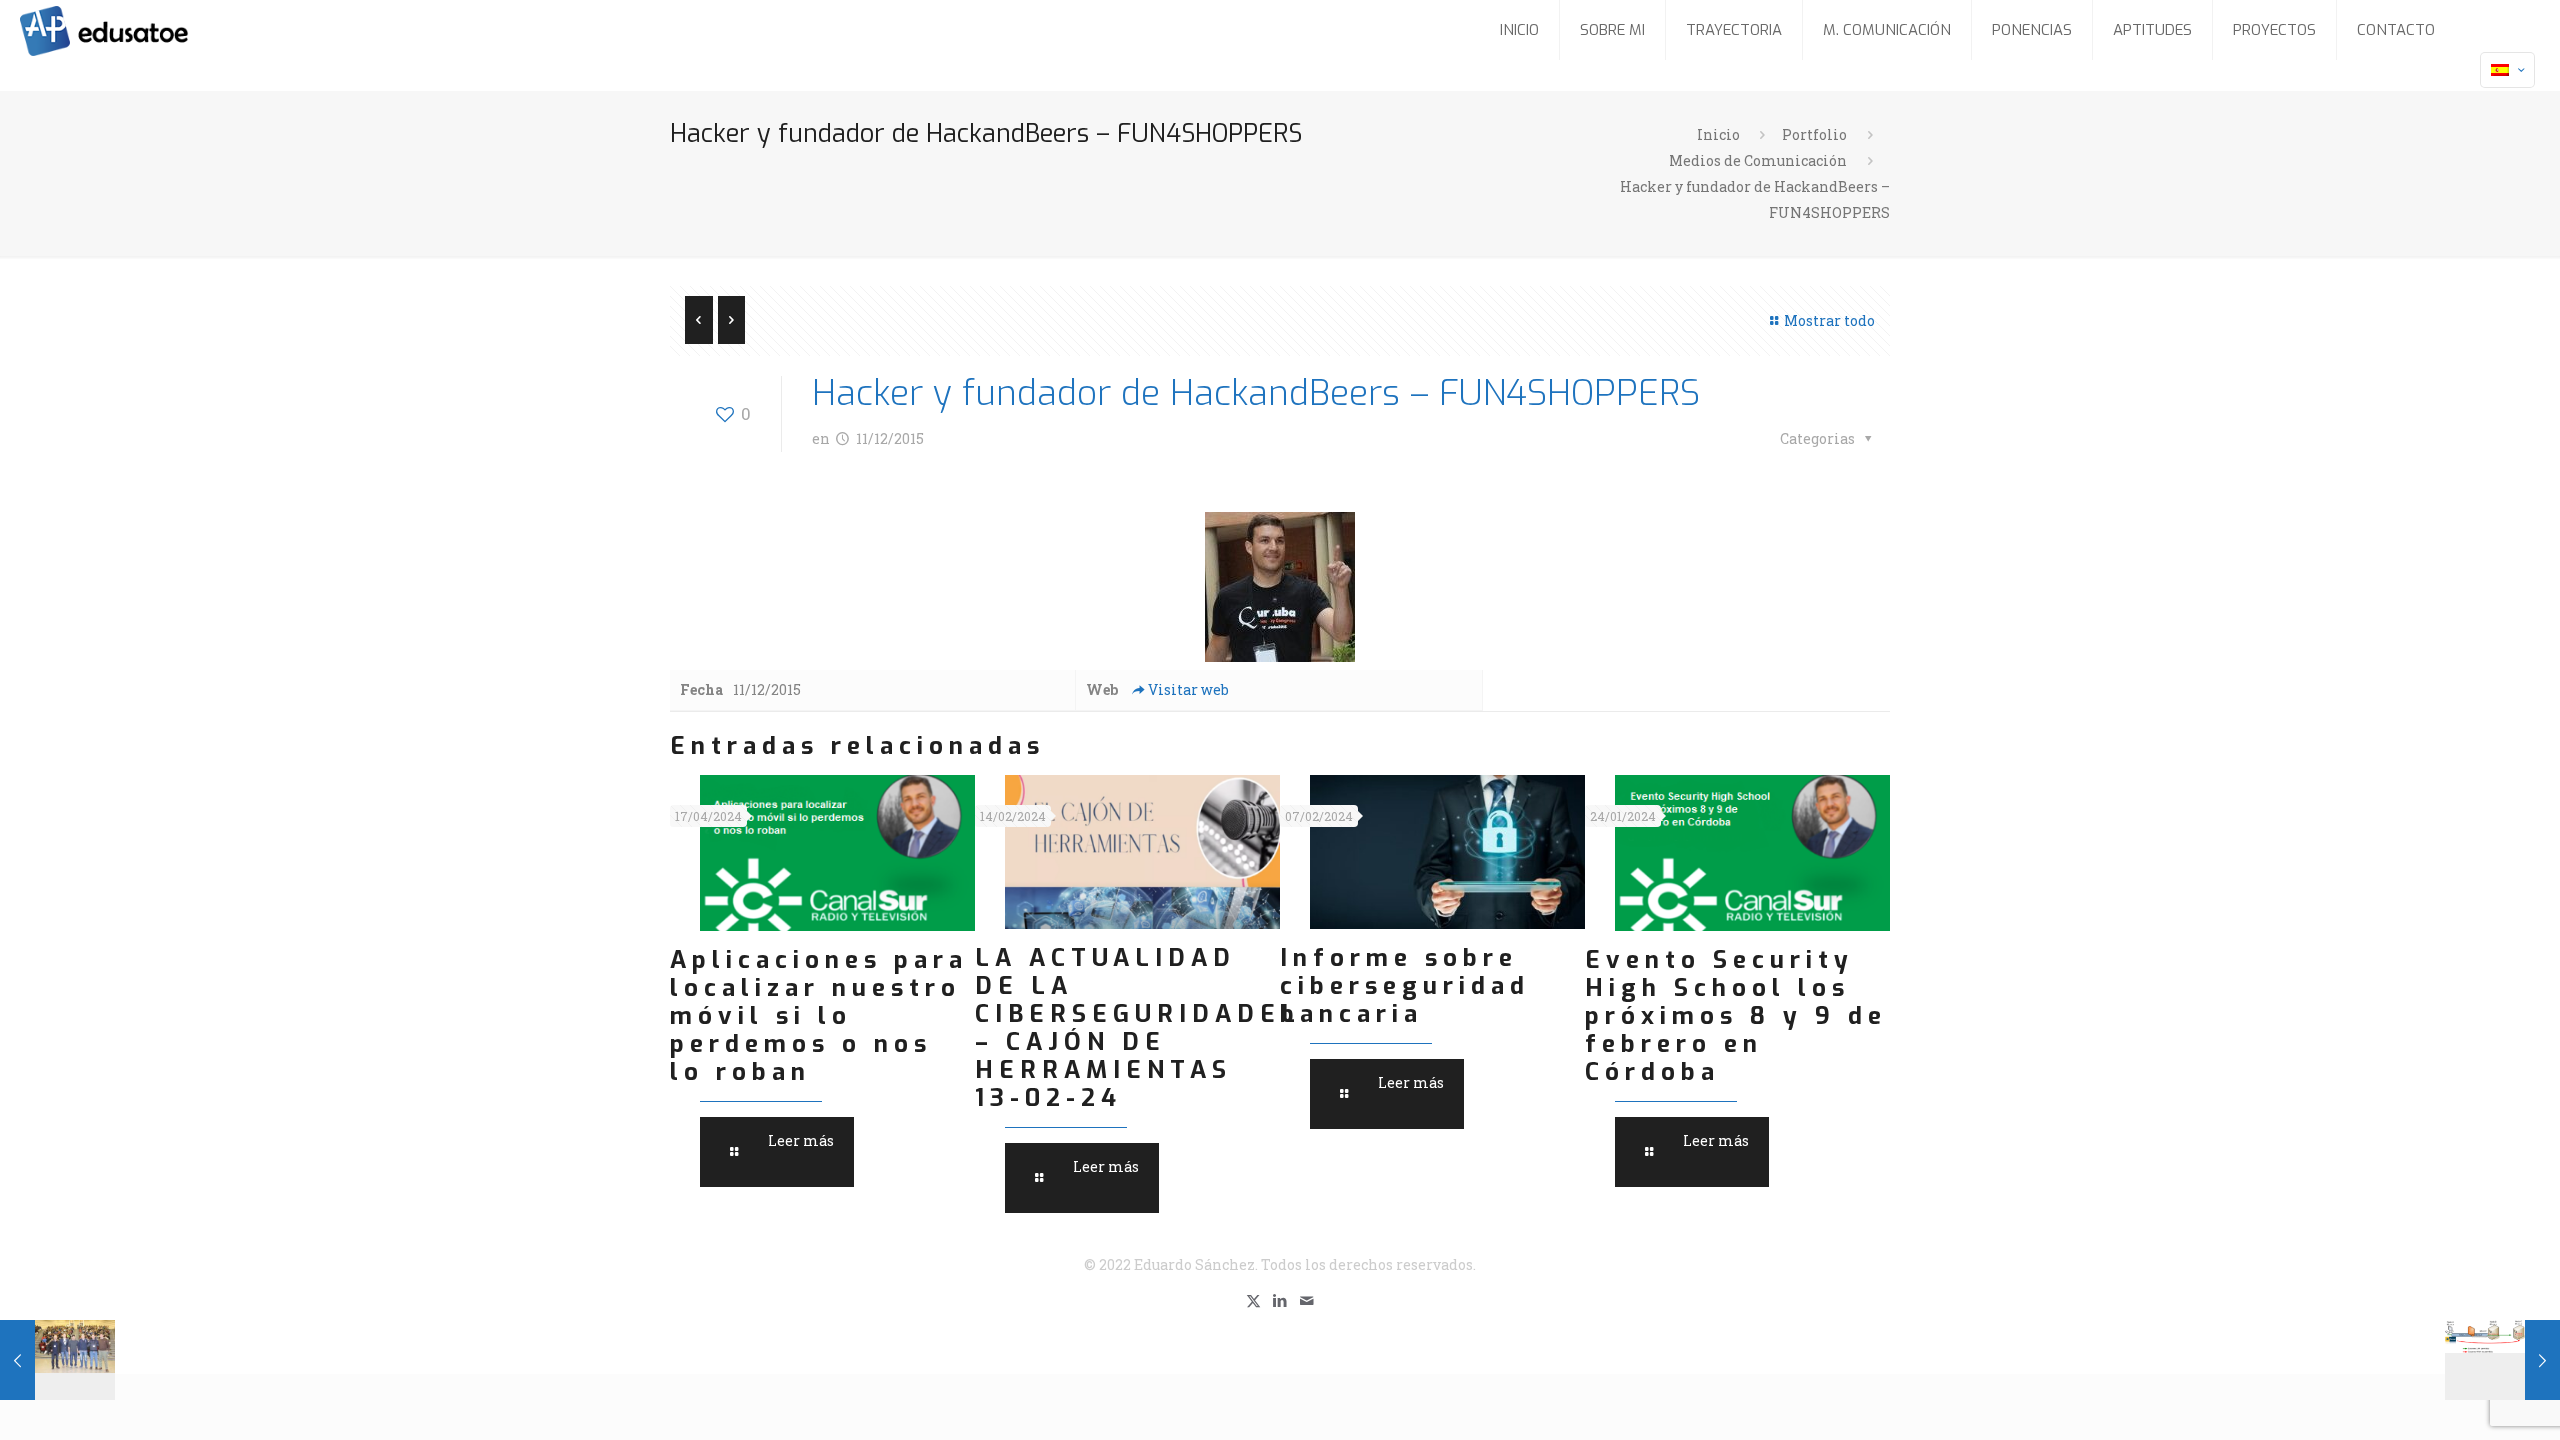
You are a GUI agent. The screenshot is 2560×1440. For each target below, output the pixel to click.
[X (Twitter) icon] (1253, 1300)
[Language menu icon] (2507, 70)
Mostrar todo (1829, 320)
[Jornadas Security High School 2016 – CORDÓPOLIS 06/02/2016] (57, 1360)
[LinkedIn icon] (1280, 1300)
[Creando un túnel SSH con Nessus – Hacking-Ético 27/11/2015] (2502, 1360)
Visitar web (1188, 689)
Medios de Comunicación (1758, 160)
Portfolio (1814, 134)
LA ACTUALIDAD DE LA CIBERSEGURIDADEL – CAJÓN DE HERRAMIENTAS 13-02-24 (1138, 1028)
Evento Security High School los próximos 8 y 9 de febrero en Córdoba (1736, 1016)
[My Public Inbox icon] (1307, 1300)
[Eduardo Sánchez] (154, 30)
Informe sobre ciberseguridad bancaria (1405, 986)
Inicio (1718, 134)
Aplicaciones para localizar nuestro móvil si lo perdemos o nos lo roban (819, 1016)
